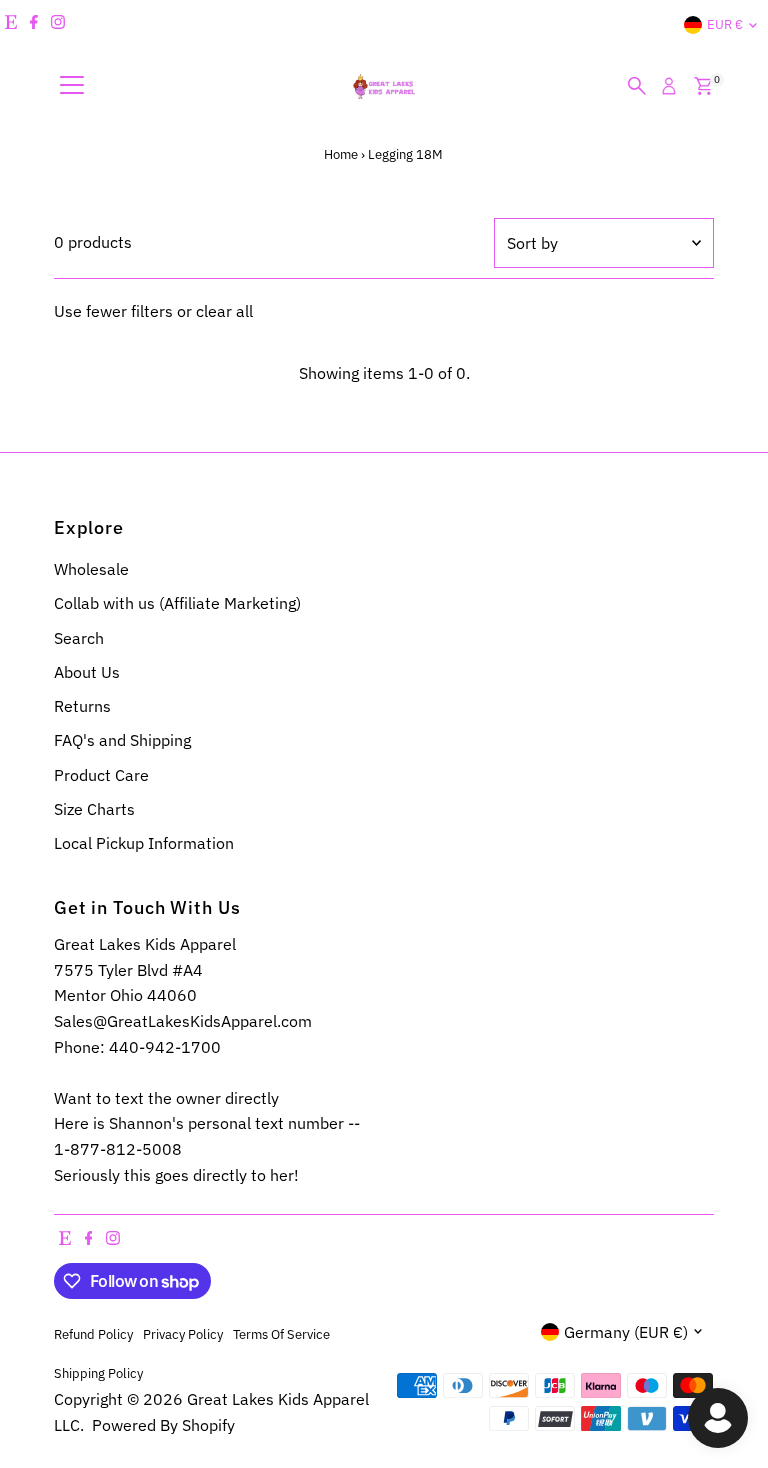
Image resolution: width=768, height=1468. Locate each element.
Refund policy (93, 1334)
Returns (82, 706)
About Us (87, 672)
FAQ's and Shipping (122, 740)
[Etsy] (11, 25)
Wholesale (91, 569)
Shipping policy (98, 1373)
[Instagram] (58, 25)
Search (79, 638)
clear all (224, 311)
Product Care (101, 775)
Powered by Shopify (163, 1425)
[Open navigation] (72, 86)
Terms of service (281, 1334)
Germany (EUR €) (626, 1332)
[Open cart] (703, 86)
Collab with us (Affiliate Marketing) (177, 603)
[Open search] (637, 86)
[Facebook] (34, 25)
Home (341, 154)
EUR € (725, 24)
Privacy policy (183, 1334)
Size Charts (94, 809)
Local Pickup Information (144, 843)
